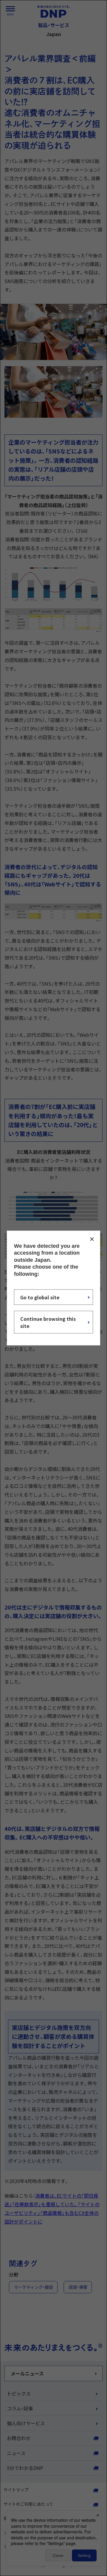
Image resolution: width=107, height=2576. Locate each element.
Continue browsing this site (48, 1322)
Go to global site (40, 1297)
